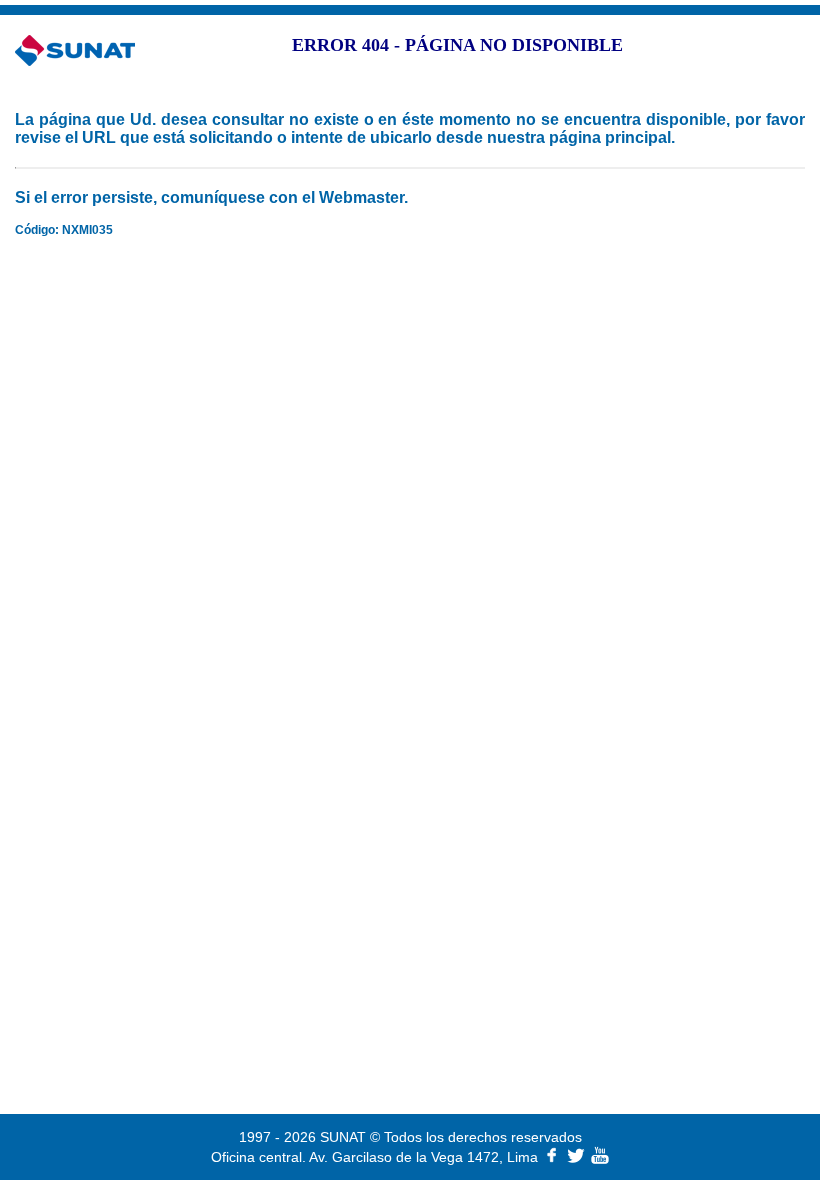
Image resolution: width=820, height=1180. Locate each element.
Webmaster (361, 197)
